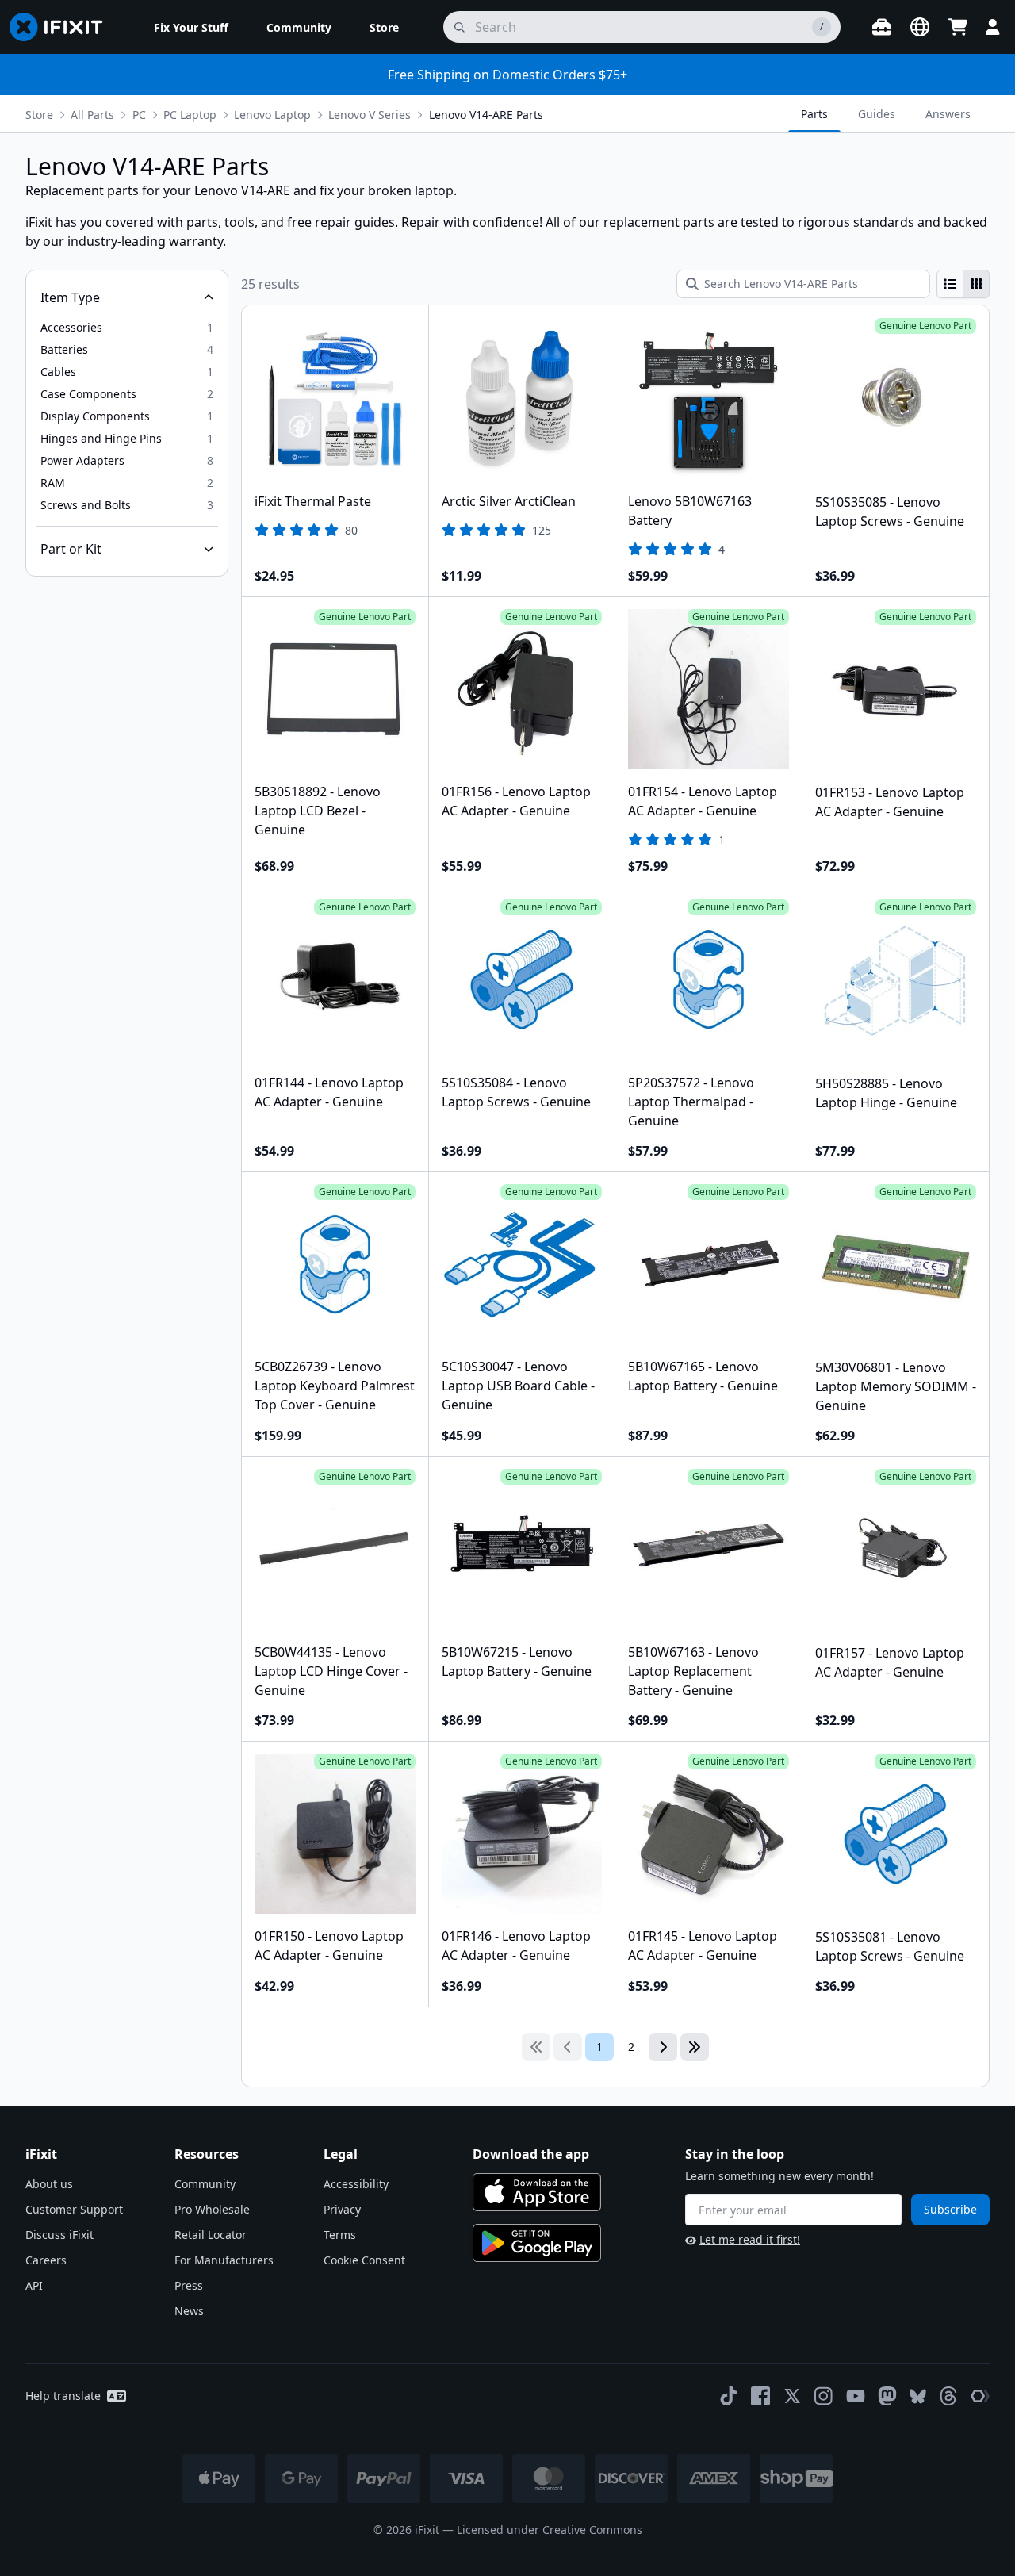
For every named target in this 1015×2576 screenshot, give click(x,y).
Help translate (63, 2396)
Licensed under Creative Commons (550, 2530)
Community (205, 2184)
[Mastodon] (887, 2396)
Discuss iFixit (59, 2235)
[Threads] (948, 2396)
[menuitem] (191, 27)
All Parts (92, 115)
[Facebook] (760, 2396)
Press (189, 2285)
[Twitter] (792, 2396)
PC (139, 115)
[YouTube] (856, 2396)
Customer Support (74, 2209)
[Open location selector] (920, 27)
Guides (877, 114)
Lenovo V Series (370, 115)
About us (49, 2184)
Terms (340, 2235)
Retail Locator (211, 2235)
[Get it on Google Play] (537, 2243)
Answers (948, 114)
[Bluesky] (918, 2396)
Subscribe (950, 2209)
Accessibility (356, 2184)
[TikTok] (729, 2396)
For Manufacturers (224, 2260)
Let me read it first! (750, 2239)
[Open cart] (958, 27)
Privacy (342, 2209)
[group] (963, 284)
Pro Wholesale (212, 2209)
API (34, 2285)
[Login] (993, 27)
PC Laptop (190, 115)
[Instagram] (824, 2396)
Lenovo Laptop (272, 115)
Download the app (531, 2154)
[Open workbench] (882, 27)
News (189, 2311)
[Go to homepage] (63, 27)
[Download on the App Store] (537, 2192)
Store (39, 115)
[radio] (950, 284)
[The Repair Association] (980, 2396)
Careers (46, 2260)
